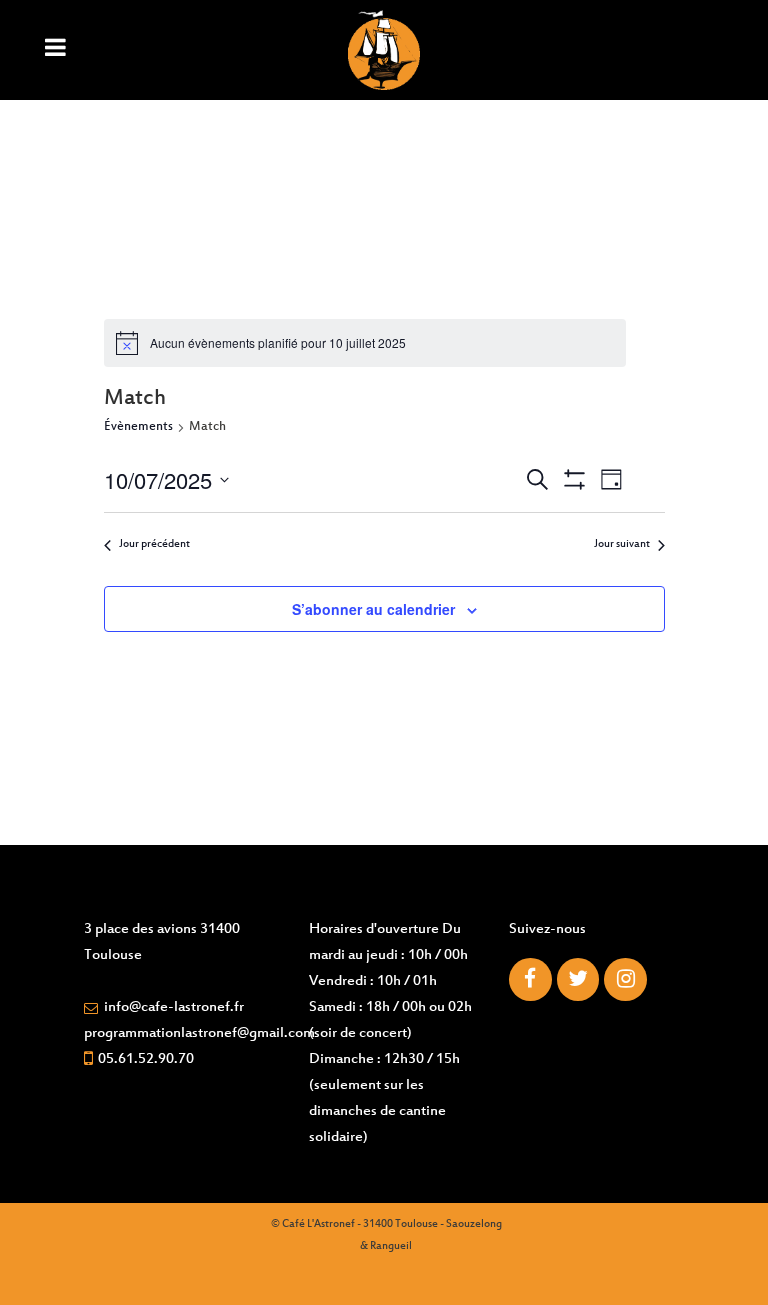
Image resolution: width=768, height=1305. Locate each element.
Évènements (138, 427)
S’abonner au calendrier (373, 609)
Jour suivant (622, 544)
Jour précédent (154, 544)
